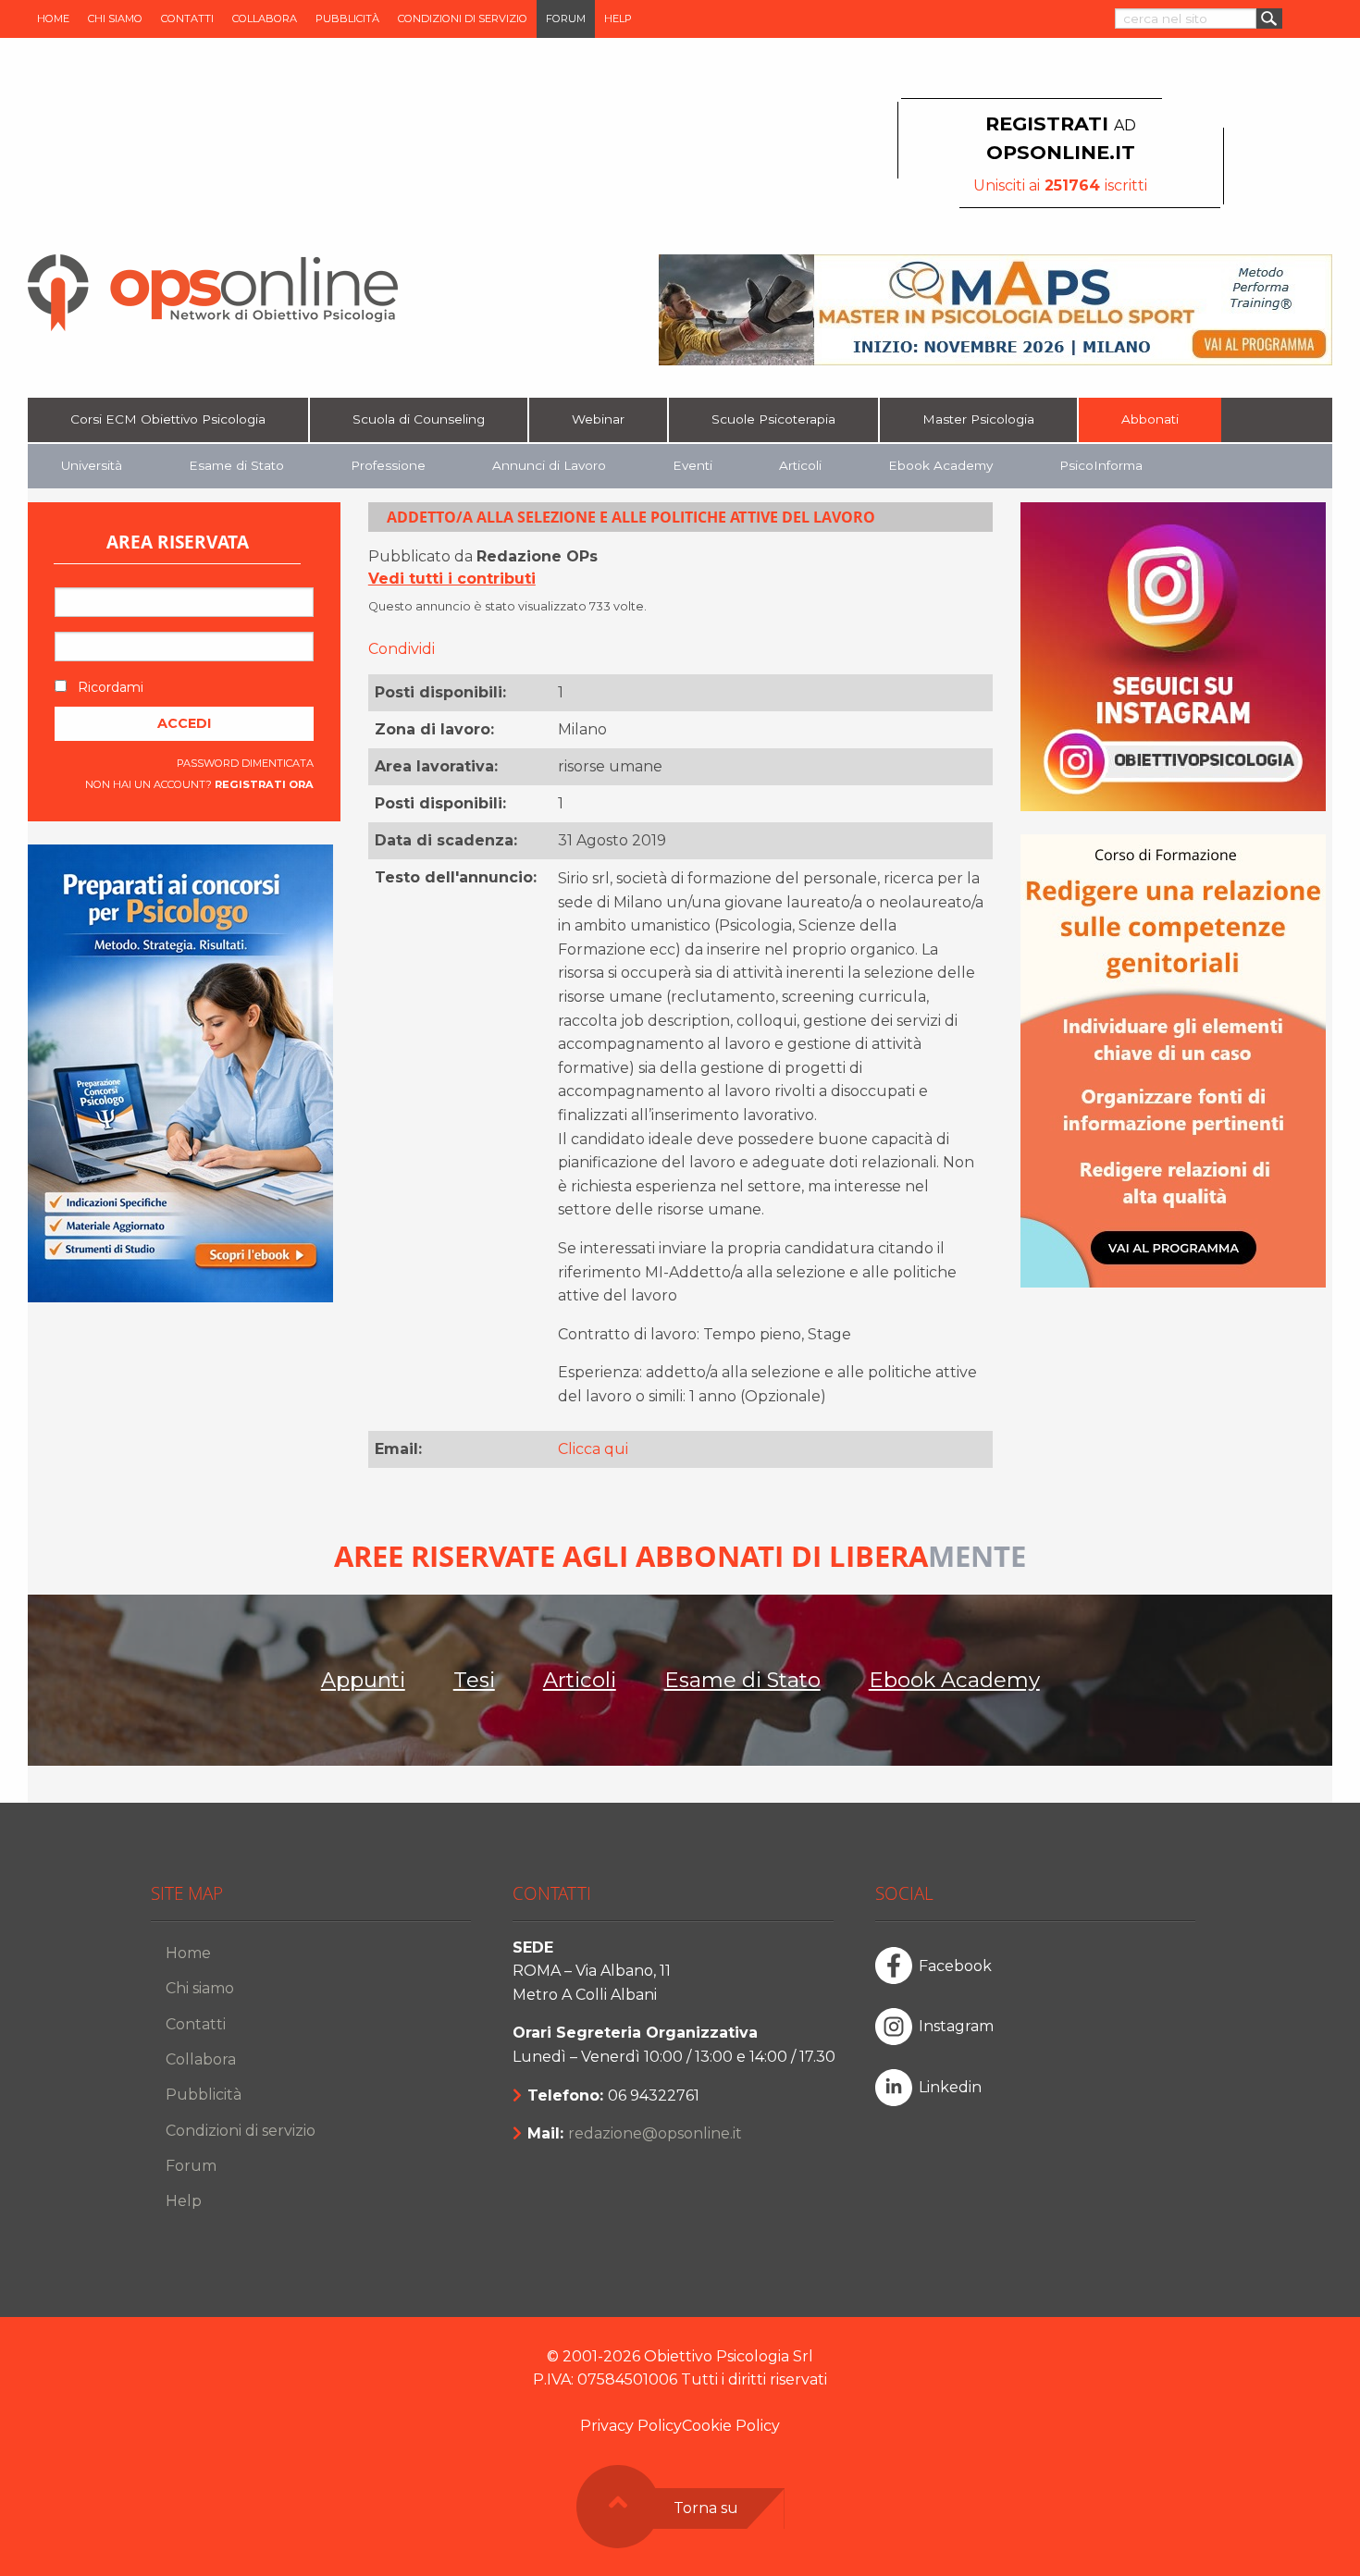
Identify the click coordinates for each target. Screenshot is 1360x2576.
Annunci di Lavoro (549, 465)
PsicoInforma (1101, 465)
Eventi (692, 465)
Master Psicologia (978, 419)
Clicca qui (593, 1449)
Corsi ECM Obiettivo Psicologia (168, 419)
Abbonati (1150, 419)
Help (618, 18)
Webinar (598, 419)
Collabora (265, 18)
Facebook (955, 1966)
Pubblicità (347, 18)
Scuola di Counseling (419, 419)
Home (53, 18)
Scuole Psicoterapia (773, 419)
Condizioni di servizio (463, 18)
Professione (388, 465)
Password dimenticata (245, 763)
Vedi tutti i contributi (452, 579)
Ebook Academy (940, 465)
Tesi (474, 1680)
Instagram (956, 2026)
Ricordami (109, 687)
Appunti (363, 1680)
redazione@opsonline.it (655, 2133)
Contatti (187, 18)
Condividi (402, 649)
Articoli (800, 465)
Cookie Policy (731, 2426)
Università (92, 465)
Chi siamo (115, 18)
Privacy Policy (631, 2426)
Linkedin (950, 2087)
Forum (566, 18)
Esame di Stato (236, 465)
